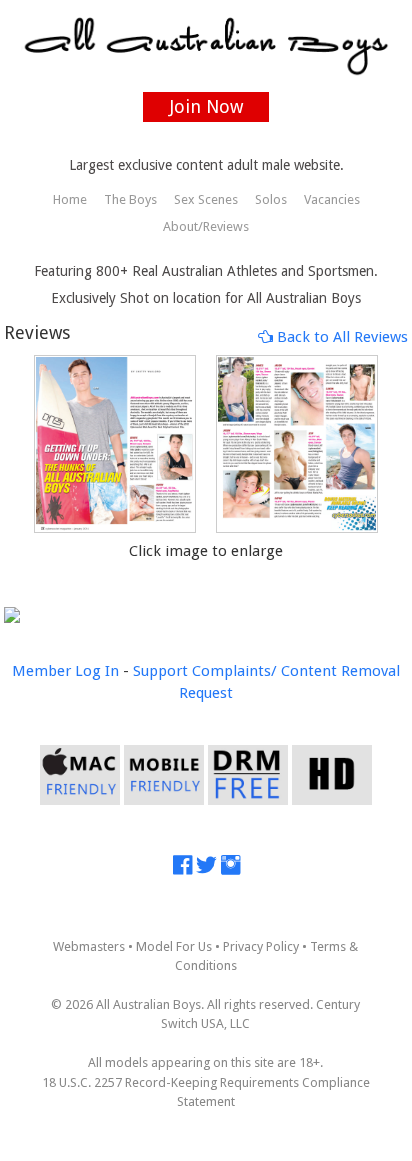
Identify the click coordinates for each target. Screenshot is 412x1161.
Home (70, 199)
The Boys (130, 199)
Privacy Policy (261, 946)
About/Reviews (206, 226)
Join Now (206, 106)
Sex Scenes (206, 199)
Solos (271, 199)
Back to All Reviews (340, 337)
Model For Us (174, 946)
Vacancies (332, 199)
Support (160, 671)
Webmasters (89, 946)
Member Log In (65, 671)
